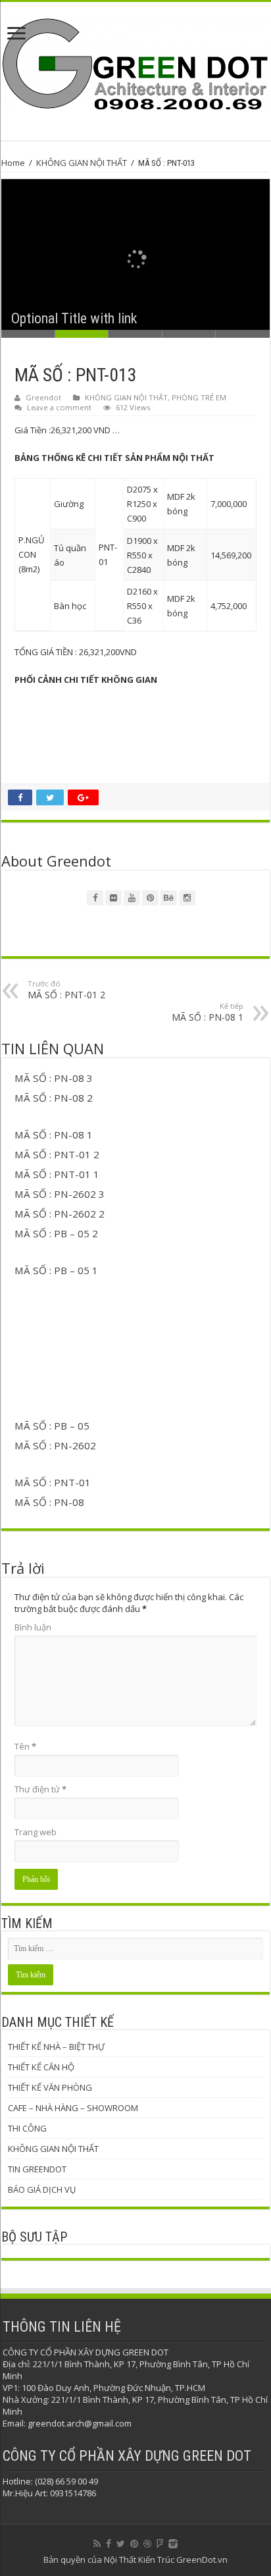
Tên (25, 1746)
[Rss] (97, 2544)
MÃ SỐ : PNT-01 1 (57, 1174)
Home (13, 163)
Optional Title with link (74, 318)
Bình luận (33, 1627)
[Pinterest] (134, 2544)
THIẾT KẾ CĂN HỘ (41, 2067)
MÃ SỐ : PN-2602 (55, 1445)
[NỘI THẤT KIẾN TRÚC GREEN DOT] (135, 62)
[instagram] (173, 2544)
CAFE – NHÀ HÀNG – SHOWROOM (73, 2108)
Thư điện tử (40, 1789)
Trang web (36, 1832)
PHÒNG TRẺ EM (199, 397)
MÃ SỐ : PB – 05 (52, 1426)
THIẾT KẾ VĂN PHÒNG (50, 2087)
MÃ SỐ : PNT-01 (53, 1482)
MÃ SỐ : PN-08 (49, 1502)
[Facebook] (109, 2544)
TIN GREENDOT (37, 2169)
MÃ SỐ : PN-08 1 (208, 1012)
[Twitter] (121, 2544)
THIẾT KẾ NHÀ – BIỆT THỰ (56, 2047)
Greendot (43, 397)
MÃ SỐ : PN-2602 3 (60, 1194)
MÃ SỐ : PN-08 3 (54, 1078)
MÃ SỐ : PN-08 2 (54, 1098)
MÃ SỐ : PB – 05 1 (56, 1270)
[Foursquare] (160, 2544)
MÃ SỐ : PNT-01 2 (66, 990)
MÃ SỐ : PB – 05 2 (56, 1233)
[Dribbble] (147, 2544)
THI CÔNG (27, 2128)
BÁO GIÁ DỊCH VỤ (42, 2189)
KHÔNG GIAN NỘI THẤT (82, 163)
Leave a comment (59, 407)
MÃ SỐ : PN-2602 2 (60, 1214)
